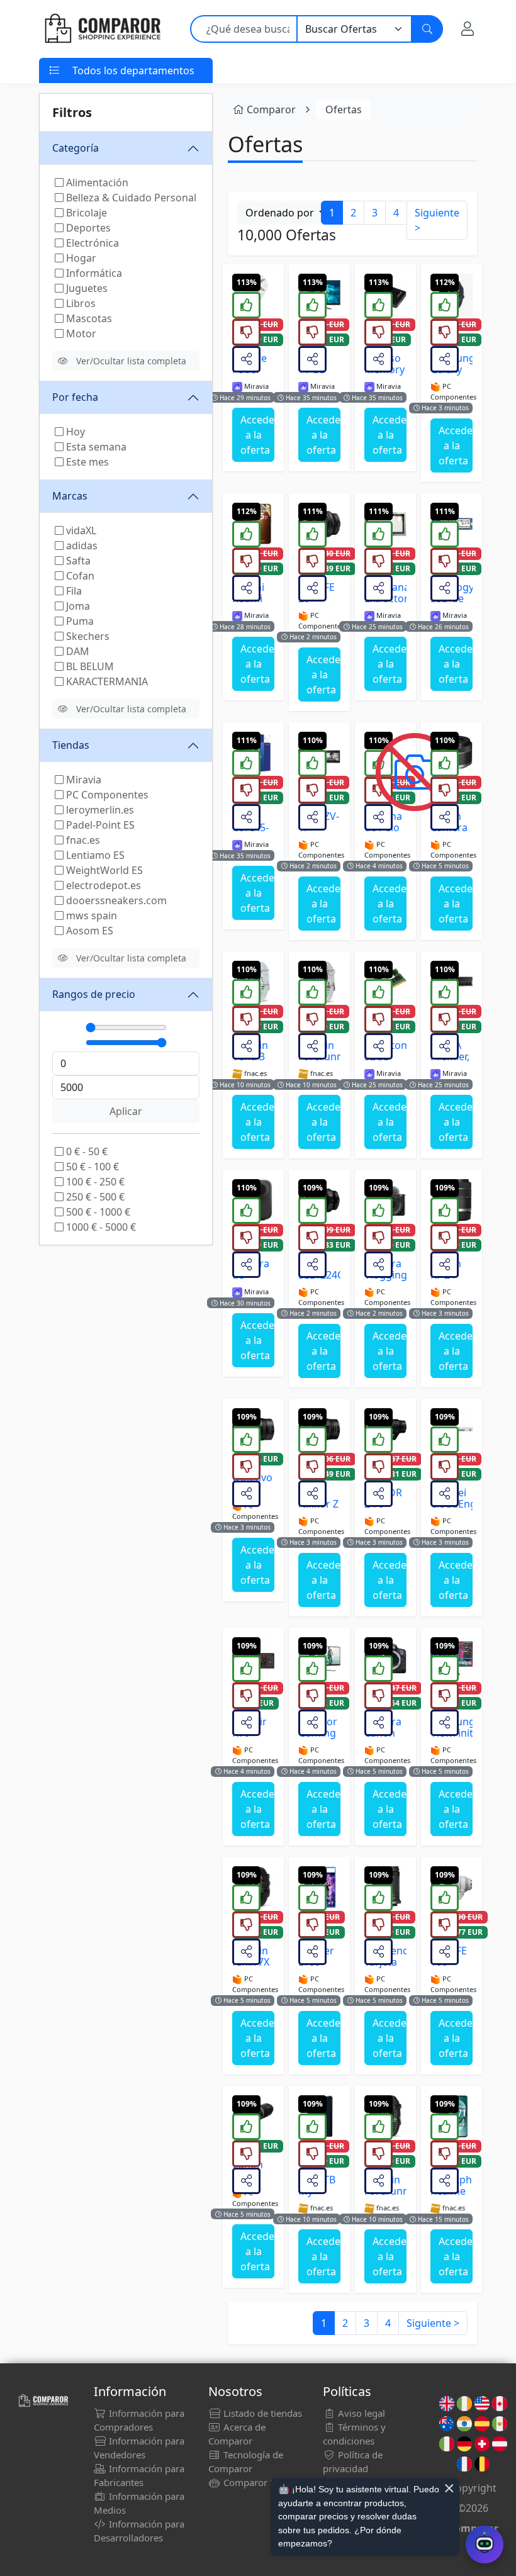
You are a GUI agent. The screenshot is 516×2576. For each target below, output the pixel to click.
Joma (77, 606)
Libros (80, 303)
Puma (79, 621)
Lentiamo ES (94, 855)
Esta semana (95, 447)
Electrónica (91, 243)
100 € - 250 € (94, 1182)
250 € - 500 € (94, 1197)
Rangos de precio (94, 994)
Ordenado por (281, 213)
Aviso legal (360, 2413)
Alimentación (96, 182)
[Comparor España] (102, 29)
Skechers (87, 636)
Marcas (70, 496)
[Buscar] (427, 29)
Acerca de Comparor (237, 2434)
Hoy (74, 432)
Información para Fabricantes (139, 2475)
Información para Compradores (139, 2420)
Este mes (86, 462)
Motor (80, 333)
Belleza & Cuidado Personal (130, 198)
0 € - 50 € (86, 1151)
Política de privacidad (353, 2461)
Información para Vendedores (139, 2448)
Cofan (79, 576)
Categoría (76, 148)
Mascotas (88, 318)
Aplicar (126, 1111)
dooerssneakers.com (115, 900)
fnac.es (82, 840)
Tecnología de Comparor (246, 2461)
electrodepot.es (102, 885)
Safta (77, 561)
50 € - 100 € (91, 1167)
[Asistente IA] (485, 2545)
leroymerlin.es (99, 810)
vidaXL (80, 530)
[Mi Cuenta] (468, 29)
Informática (93, 273)
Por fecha (75, 397)
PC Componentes (106, 795)
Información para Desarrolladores (139, 2531)
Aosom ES (88, 931)
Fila (73, 591)
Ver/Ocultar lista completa (131, 361)
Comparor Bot (253, 2482)
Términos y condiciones (354, 2434)
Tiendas (71, 745)
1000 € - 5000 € (100, 1227)
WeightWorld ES (103, 870)
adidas (81, 546)
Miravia (82, 780)
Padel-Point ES (99, 825)
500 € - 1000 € (97, 1212)
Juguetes (86, 288)
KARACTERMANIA (106, 681)
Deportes (87, 228)
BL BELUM (89, 666)
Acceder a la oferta (257, 435)
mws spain (90, 916)
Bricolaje (85, 213)
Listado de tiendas (261, 2413)
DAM (76, 651)
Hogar (80, 258)
